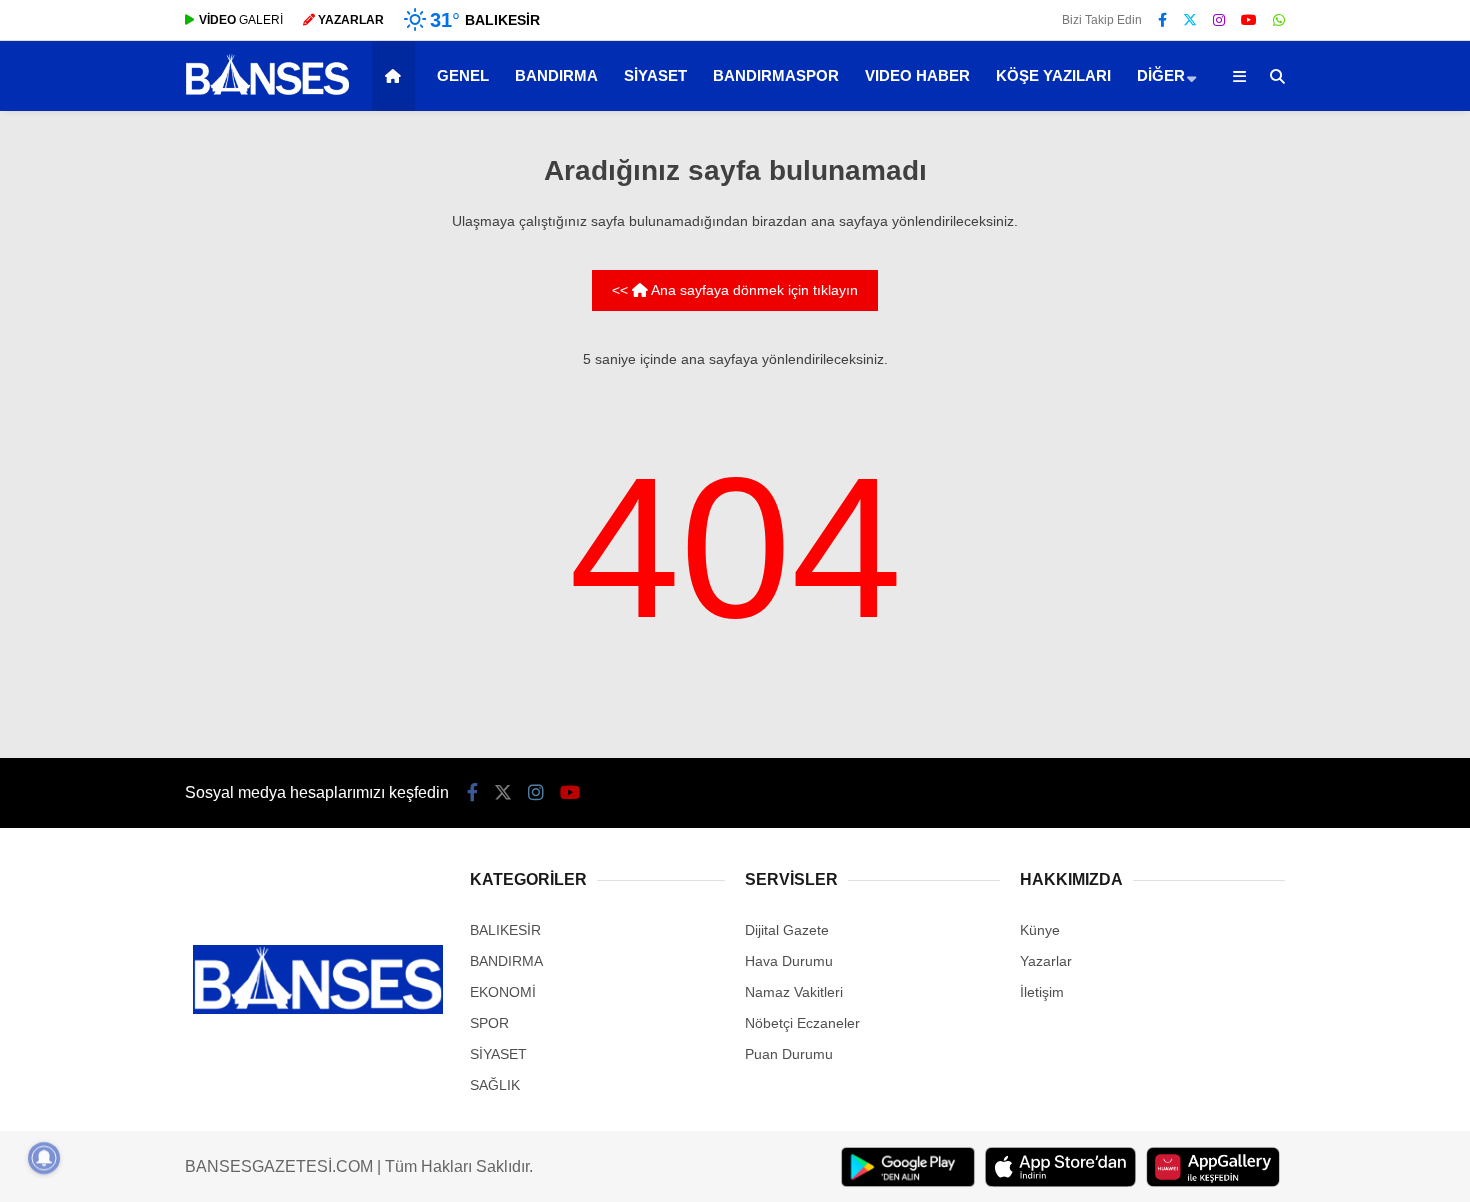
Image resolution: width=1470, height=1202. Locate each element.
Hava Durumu (789, 961)
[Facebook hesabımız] (1162, 20)
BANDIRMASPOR (776, 75)
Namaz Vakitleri (794, 992)
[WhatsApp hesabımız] (1279, 20)
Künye (1040, 930)
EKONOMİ (503, 992)
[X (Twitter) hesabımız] (1190, 20)
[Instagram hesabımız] (1219, 20)
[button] (396, 76)
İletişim (1042, 992)
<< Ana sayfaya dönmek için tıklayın (735, 290)
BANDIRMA (556, 75)
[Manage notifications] (44, 1158)
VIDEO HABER (917, 75)
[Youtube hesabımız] (1249, 20)
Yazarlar (1046, 961)
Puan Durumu (789, 1054)
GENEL (463, 75)
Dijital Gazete (787, 930)
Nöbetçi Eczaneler (802, 1023)
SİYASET (655, 75)
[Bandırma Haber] (267, 93)
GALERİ (241, 20)
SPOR (489, 1023)
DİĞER (1161, 75)
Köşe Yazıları (1053, 75)
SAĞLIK (495, 1085)
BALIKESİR (505, 930)
